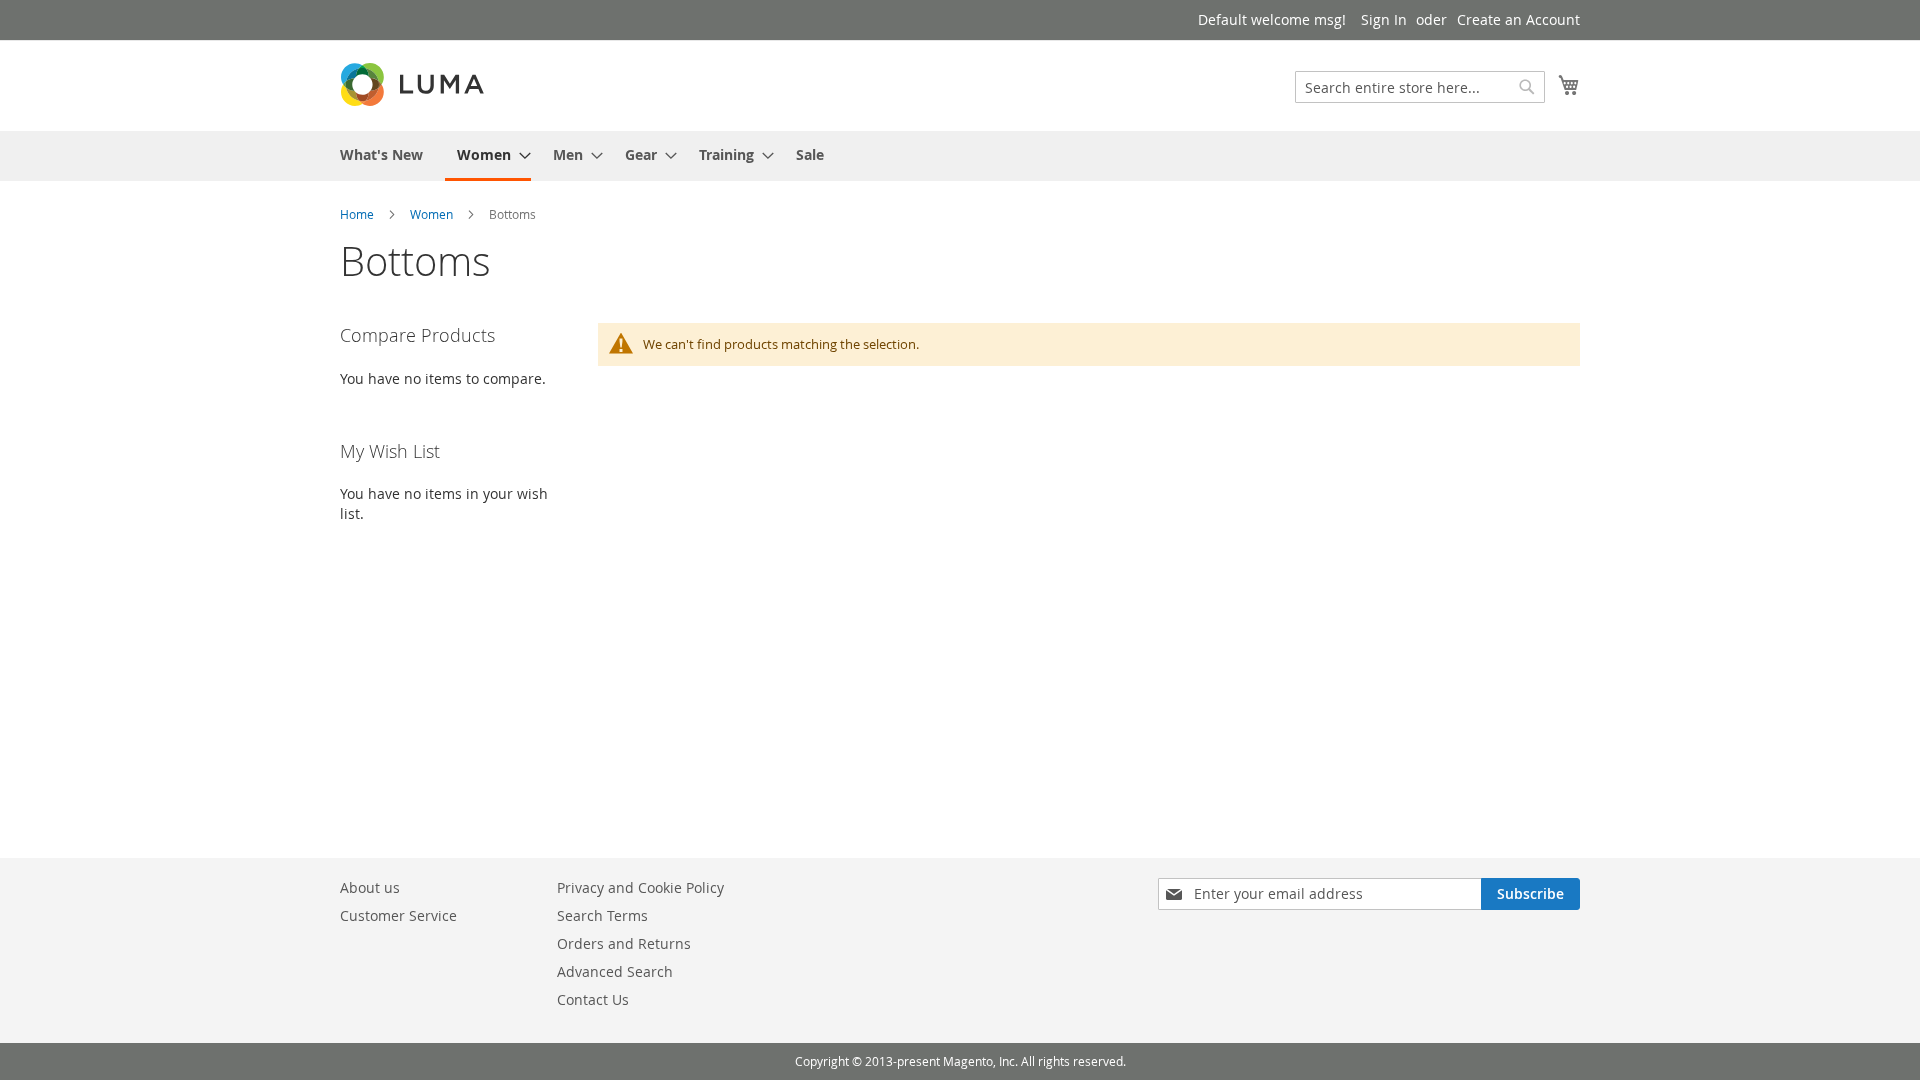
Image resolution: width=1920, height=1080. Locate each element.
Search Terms (602, 915)
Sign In (1384, 19)
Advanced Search (615, 971)
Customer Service (398, 915)
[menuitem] (381, 154)
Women (431, 214)
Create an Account (1518, 19)
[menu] (960, 156)
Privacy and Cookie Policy (640, 887)
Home (357, 214)
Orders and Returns (624, 943)
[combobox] (1420, 87)
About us (370, 887)
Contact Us (593, 999)
